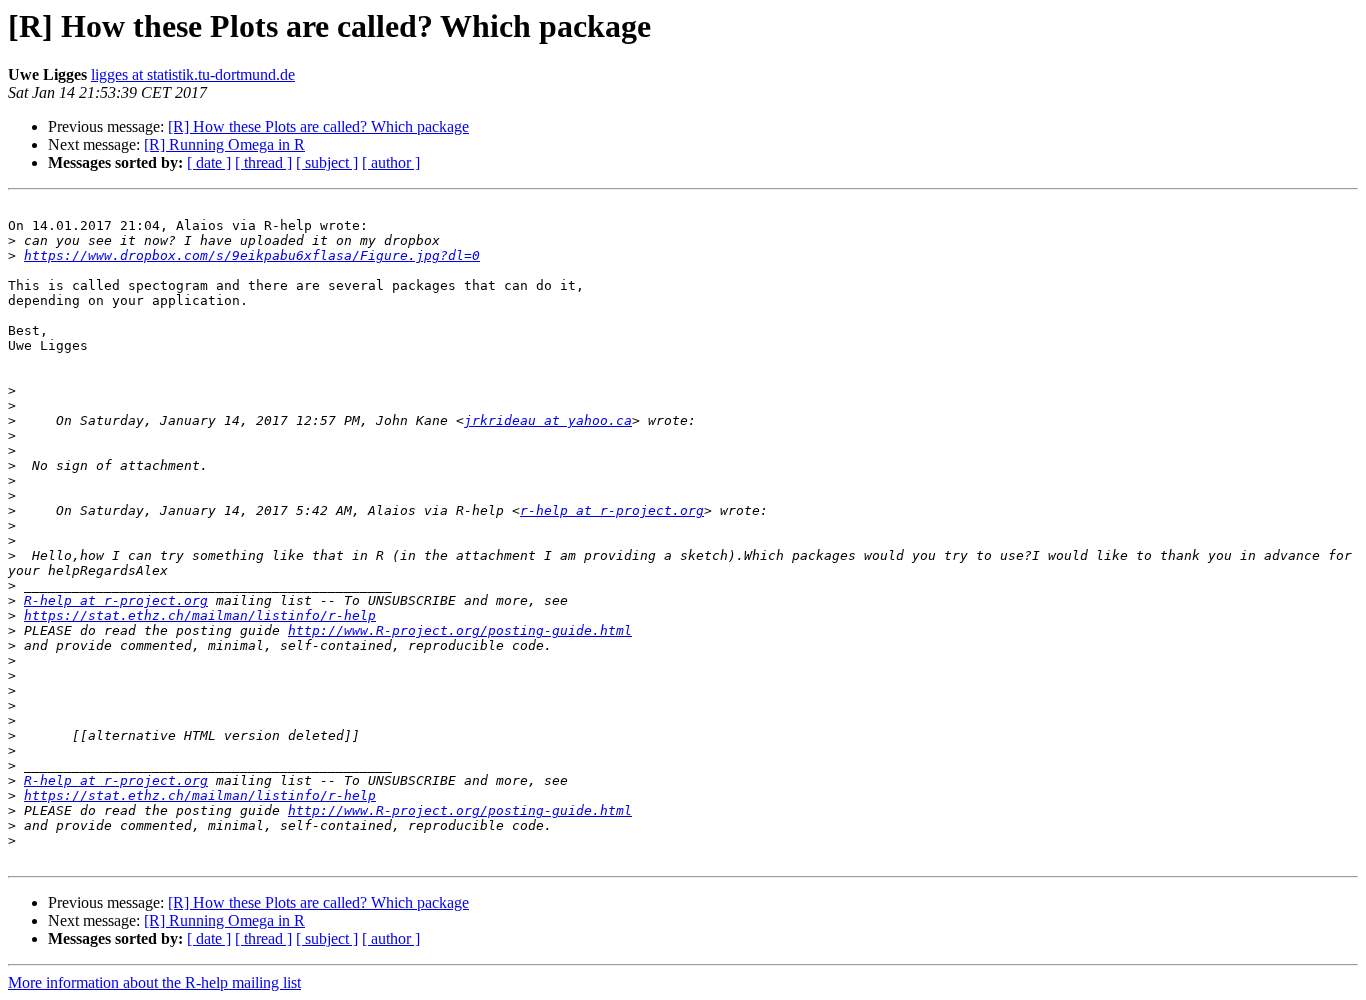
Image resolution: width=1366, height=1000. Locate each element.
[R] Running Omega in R (224, 144)
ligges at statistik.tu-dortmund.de (193, 74)
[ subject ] (327, 162)
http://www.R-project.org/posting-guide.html (460, 630)
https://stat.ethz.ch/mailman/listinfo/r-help (200, 615)
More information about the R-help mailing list (154, 982)
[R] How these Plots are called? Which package (318, 126)
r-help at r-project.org (612, 510)
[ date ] (209, 162)
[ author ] (391, 162)
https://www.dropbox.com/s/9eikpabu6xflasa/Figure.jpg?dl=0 (252, 255)
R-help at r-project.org (116, 600)
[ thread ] (263, 162)
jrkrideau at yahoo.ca (548, 420)
